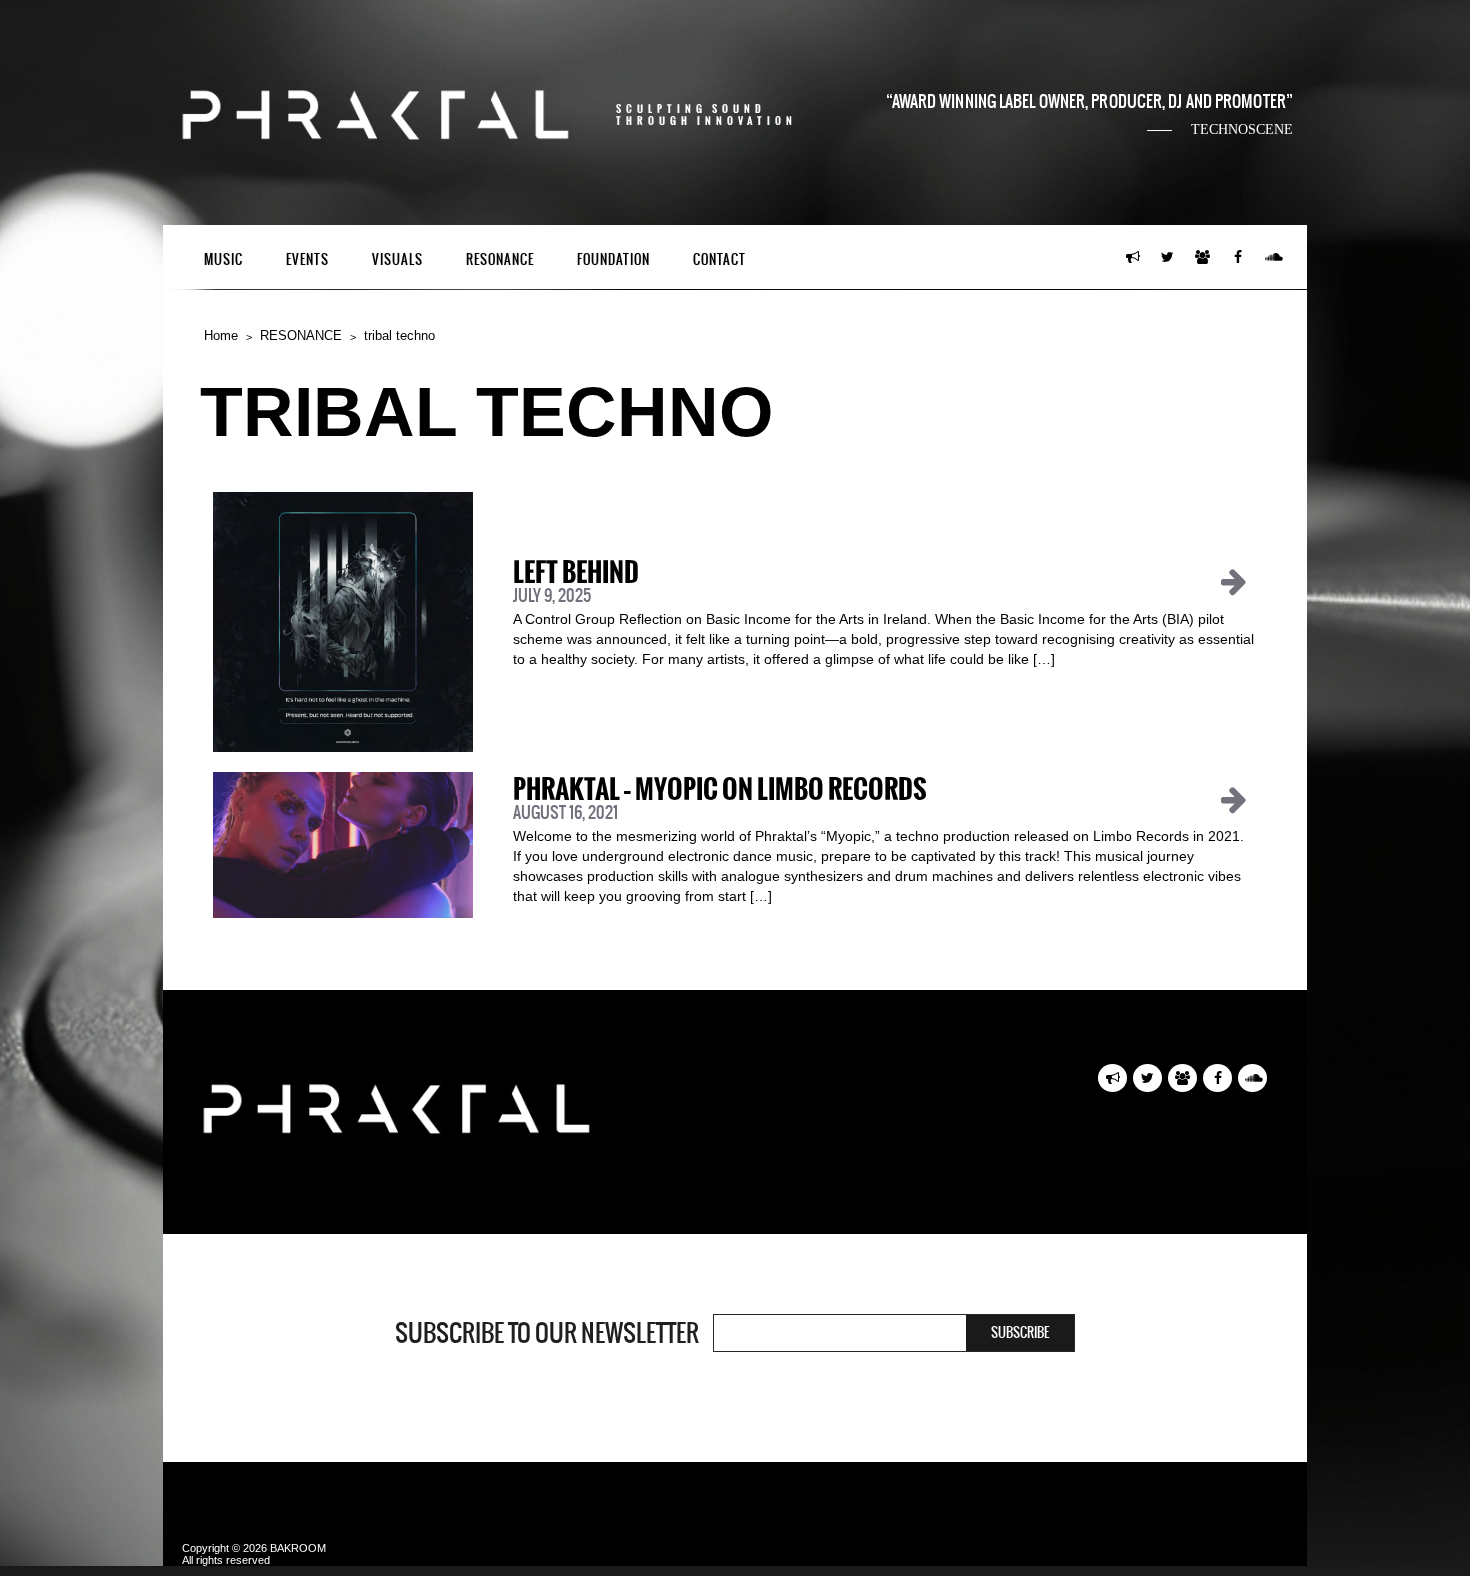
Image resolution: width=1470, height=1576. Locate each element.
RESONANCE (500, 259)
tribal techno (399, 335)
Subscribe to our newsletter (547, 1333)
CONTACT (719, 259)
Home (221, 335)
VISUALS (397, 259)
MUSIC (223, 259)
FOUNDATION (613, 259)
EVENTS (307, 259)
